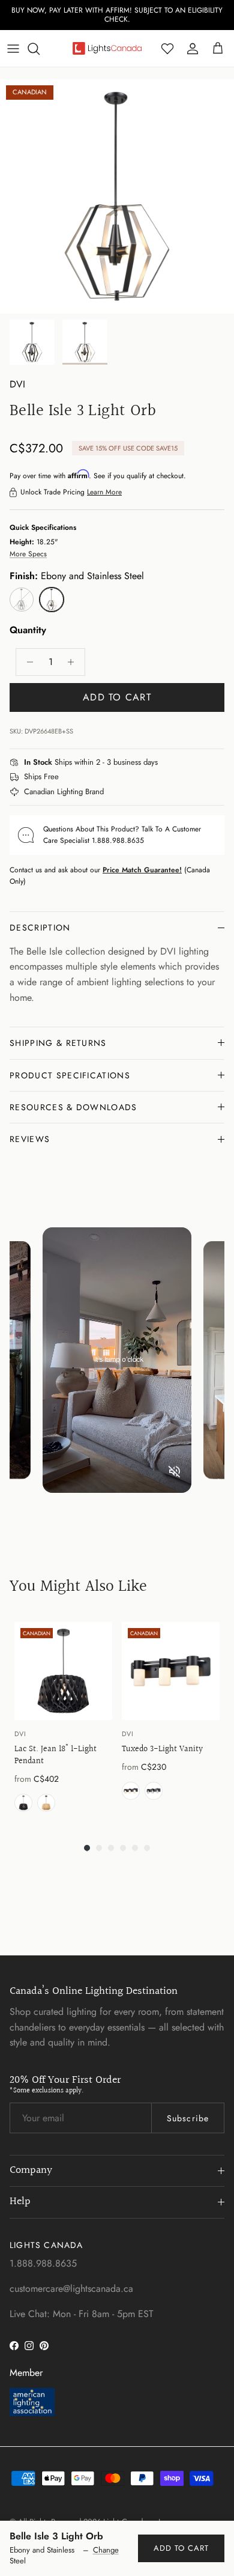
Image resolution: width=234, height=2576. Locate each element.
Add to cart (117, 697)
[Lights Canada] (107, 48)
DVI (17, 384)
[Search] (40, 49)
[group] (63, 1720)
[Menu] (13, 49)
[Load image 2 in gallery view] (117, 196)
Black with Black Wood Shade (23, 1803)
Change (106, 2550)
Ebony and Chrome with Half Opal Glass (131, 1791)
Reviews (30, 1139)
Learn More (104, 492)
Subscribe (188, 2118)
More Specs (28, 554)
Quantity (28, 630)
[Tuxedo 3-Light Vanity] (171, 1671)
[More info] (165, 763)
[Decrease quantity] (27, 662)
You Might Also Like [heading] (78, 1587)
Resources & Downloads (73, 1107)
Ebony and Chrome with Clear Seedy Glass (154, 1791)
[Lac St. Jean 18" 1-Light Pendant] (63, 1671)
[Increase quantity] (74, 662)
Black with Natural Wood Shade (46, 1803)
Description (40, 928)
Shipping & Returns (58, 1043)
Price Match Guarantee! (142, 870)
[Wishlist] (167, 49)
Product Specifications (70, 1075)
